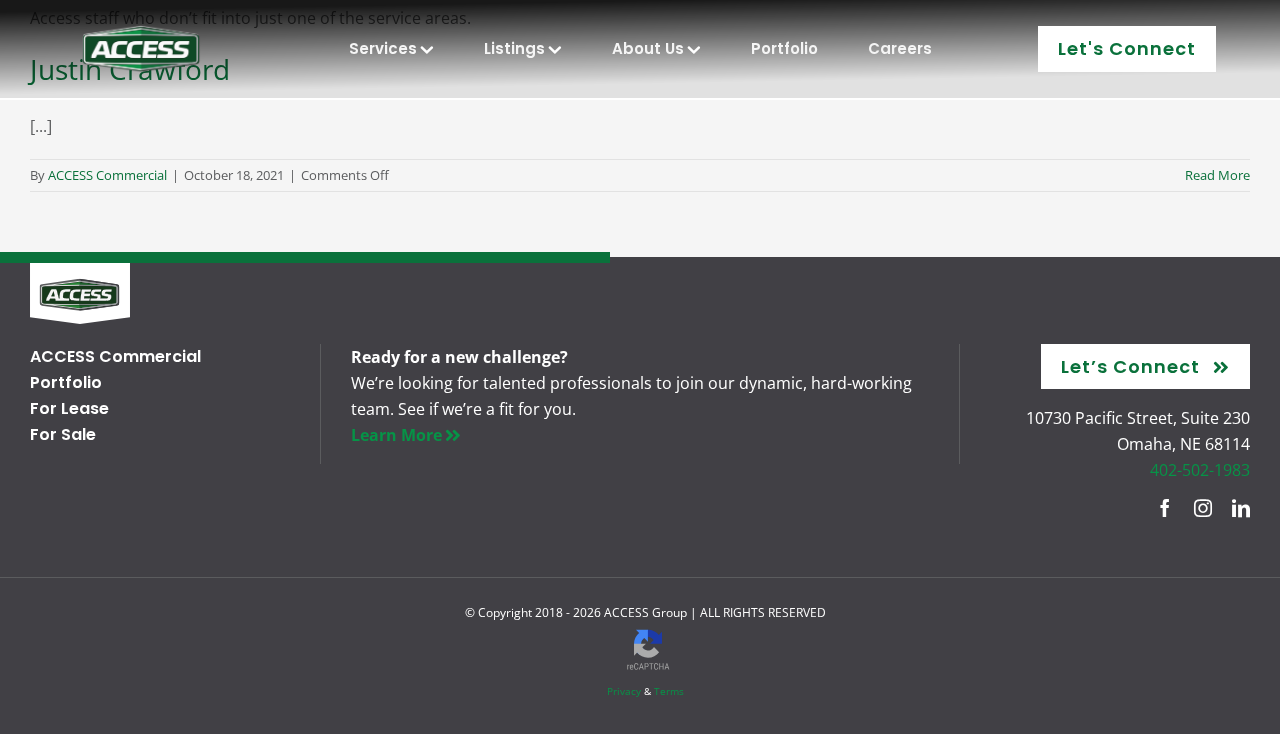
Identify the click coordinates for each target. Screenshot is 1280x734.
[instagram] (1203, 508)
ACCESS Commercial (107, 175)
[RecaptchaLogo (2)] (648, 628)
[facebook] (1165, 508)
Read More (1217, 175)
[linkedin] (1241, 508)
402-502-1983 (1200, 470)
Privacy (624, 691)
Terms (669, 691)
